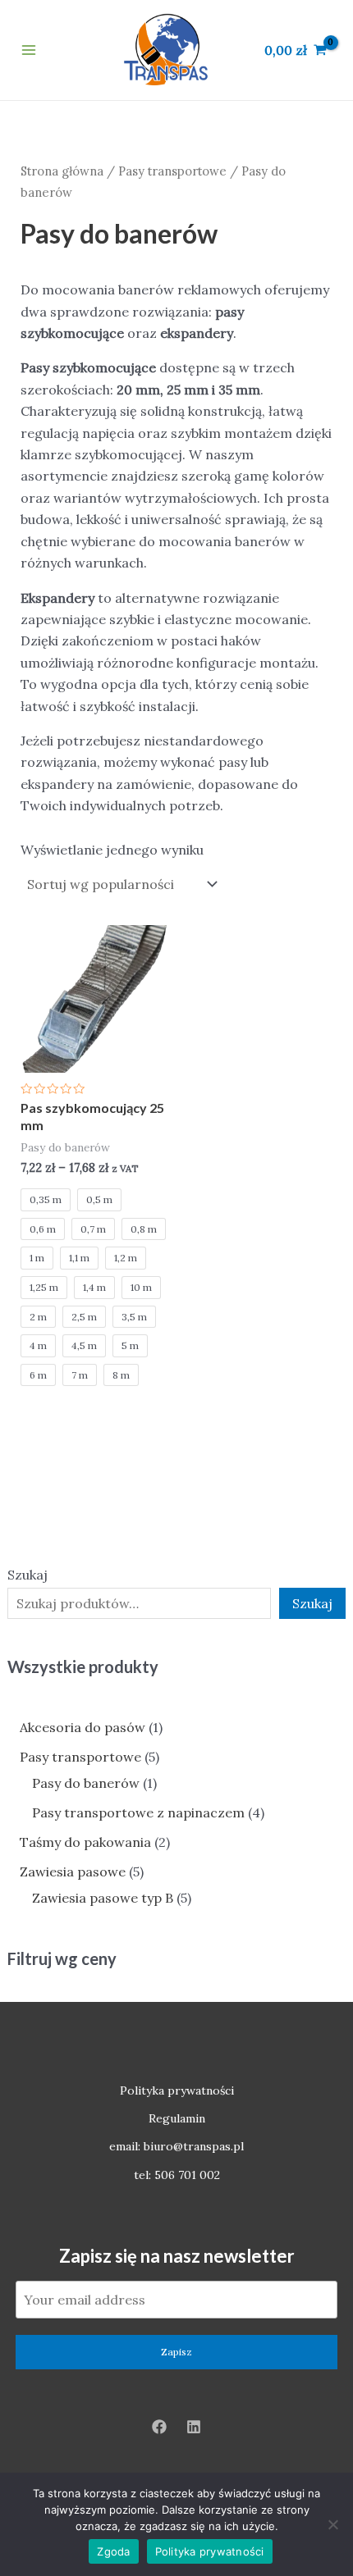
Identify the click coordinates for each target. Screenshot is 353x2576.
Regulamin (177, 2118)
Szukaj (28, 1575)
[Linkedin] (194, 2427)
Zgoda (113, 2551)
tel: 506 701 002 (177, 2175)
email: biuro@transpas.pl (176, 2146)
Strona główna (62, 171)
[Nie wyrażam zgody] (332, 2524)
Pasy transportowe (172, 171)
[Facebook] (159, 2427)
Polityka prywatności (177, 2090)
